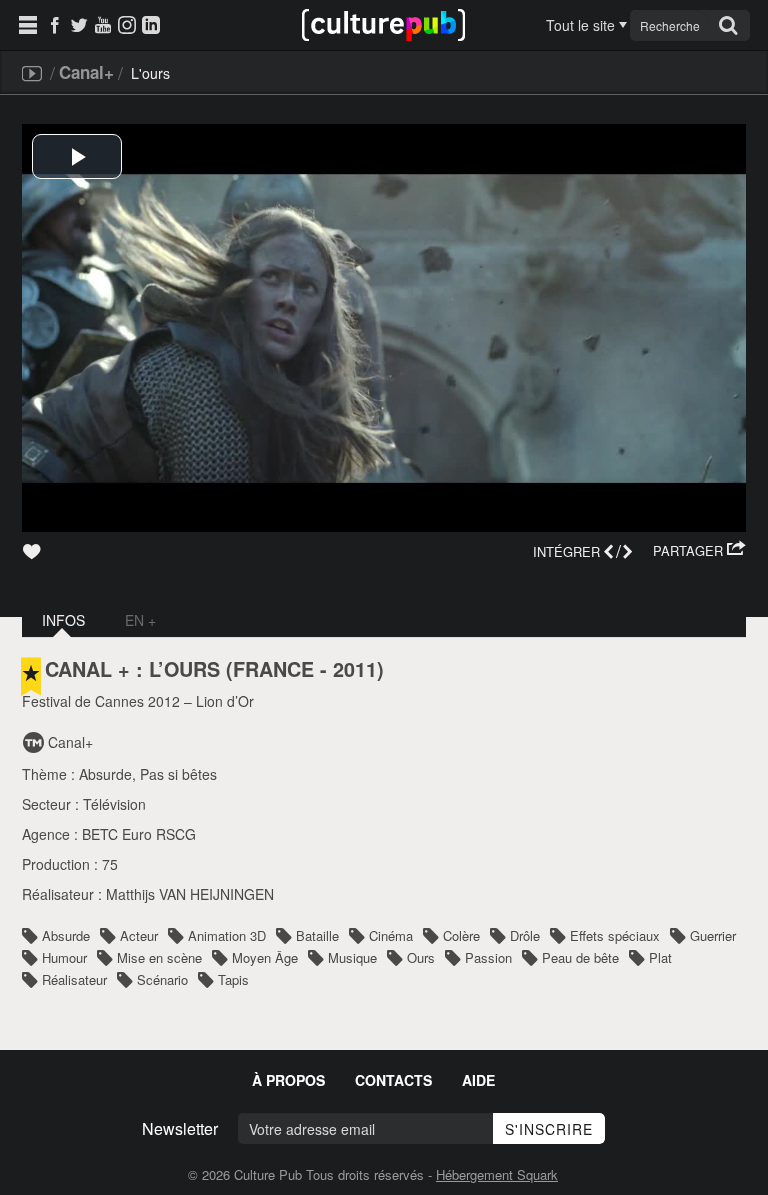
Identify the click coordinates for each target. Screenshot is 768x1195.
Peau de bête (580, 957)
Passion (488, 957)
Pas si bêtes (178, 774)
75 (110, 864)
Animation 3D (227, 935)
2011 (355, 669)
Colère (461, 935)
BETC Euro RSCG (139, 834)
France (273, 669)
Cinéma (391, 935)
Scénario (162, 979)
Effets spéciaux (615, 935)
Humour (64, 957)
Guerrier (713, 935)
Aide (478, 1080)
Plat (660, 957)
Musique (352, 957)
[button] (699, 551)
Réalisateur (74, 979)
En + (140, 620)
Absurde (105, 774)
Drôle (525, 935)
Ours (421, 957)
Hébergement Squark (497, 1174)
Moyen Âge (265, 957)
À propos (288, 1080)
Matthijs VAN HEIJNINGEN (190, 894)
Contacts (393, 1080)
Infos (63, 620)
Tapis (233, 979)
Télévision (114, 804)
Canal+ (86, 72)
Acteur (139, 935)
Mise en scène (159, 957)
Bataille (317, 935)
